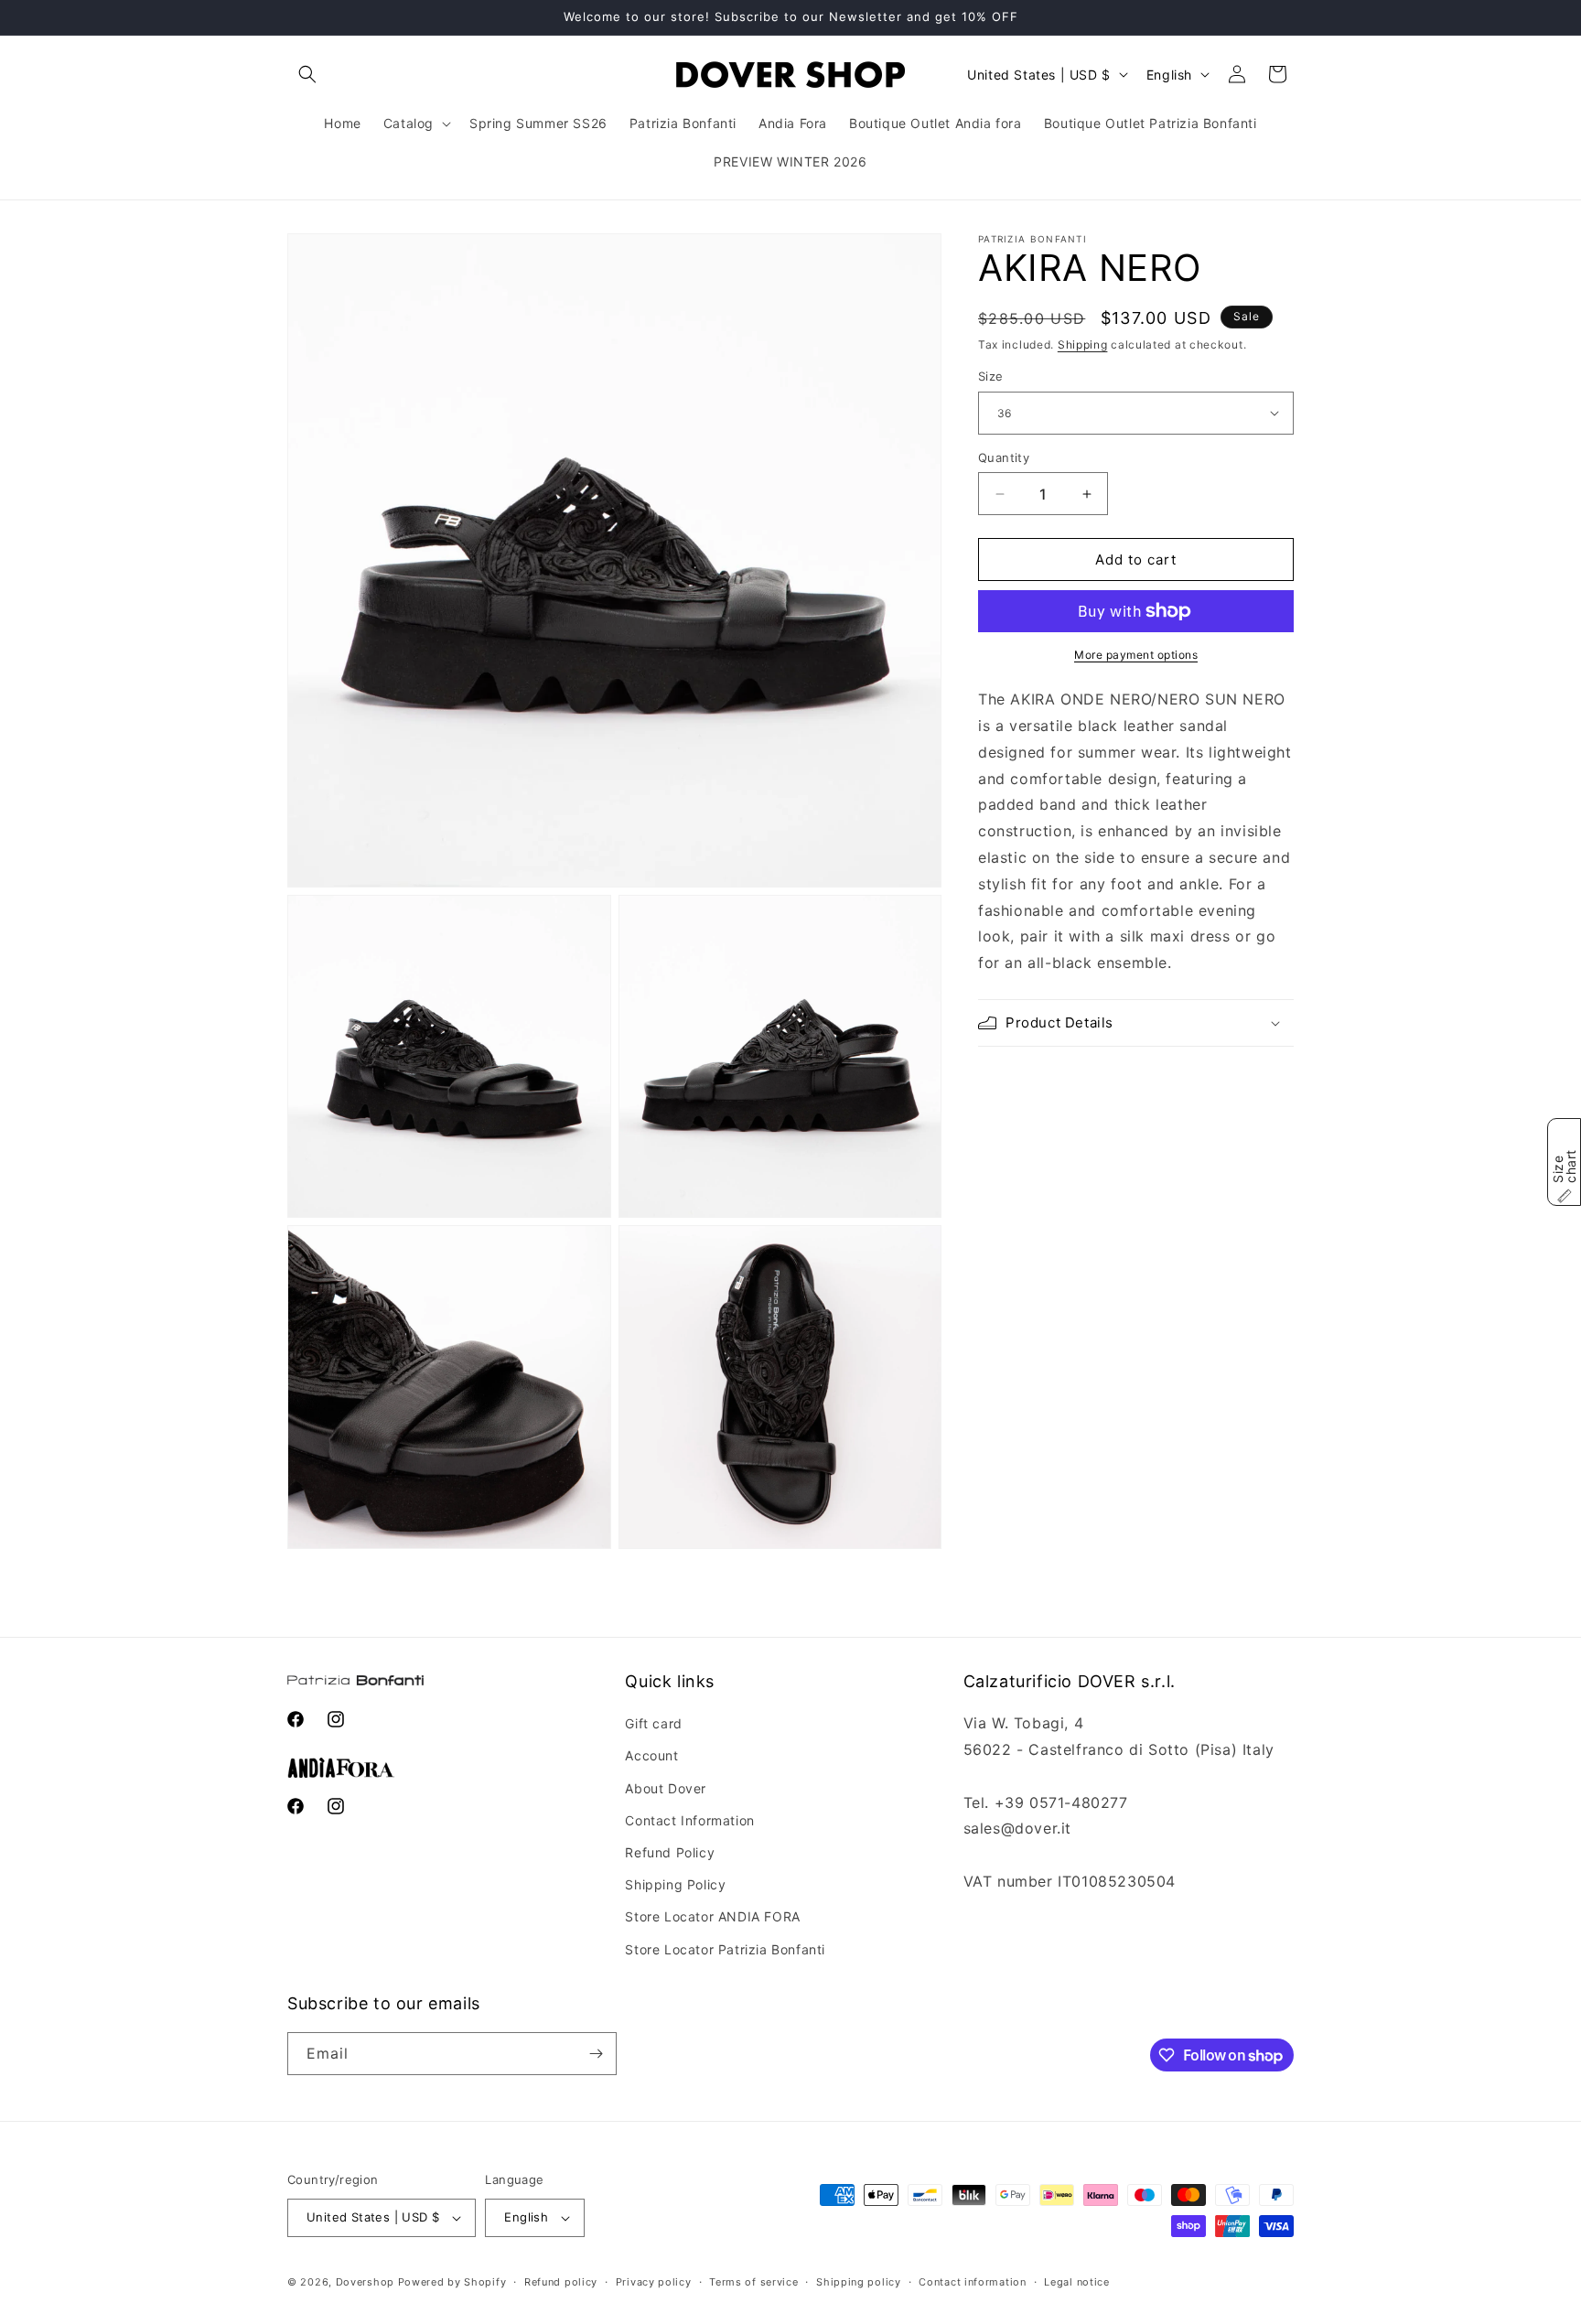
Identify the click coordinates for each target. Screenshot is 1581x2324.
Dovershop (365, 2282)
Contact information (972, 2282)
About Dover (666, 1788)
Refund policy (561, 2282)
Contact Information (689, 1820)
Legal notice (1076, 2282)
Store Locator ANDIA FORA (712, 1916)
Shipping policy (859, 2282)
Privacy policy (654, 2282)
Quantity (1004, 457)
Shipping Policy (675, 1884)
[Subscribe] (596, 2054)
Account (651, 1755)
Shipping (1083, 344)
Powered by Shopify (452, 2282)
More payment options (1136, 655)
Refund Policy (670, 1852)
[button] (307, 74)
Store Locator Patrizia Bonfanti (725, 1949)
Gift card (653, 1723)
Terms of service (753, 2282)
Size (991, 376)
